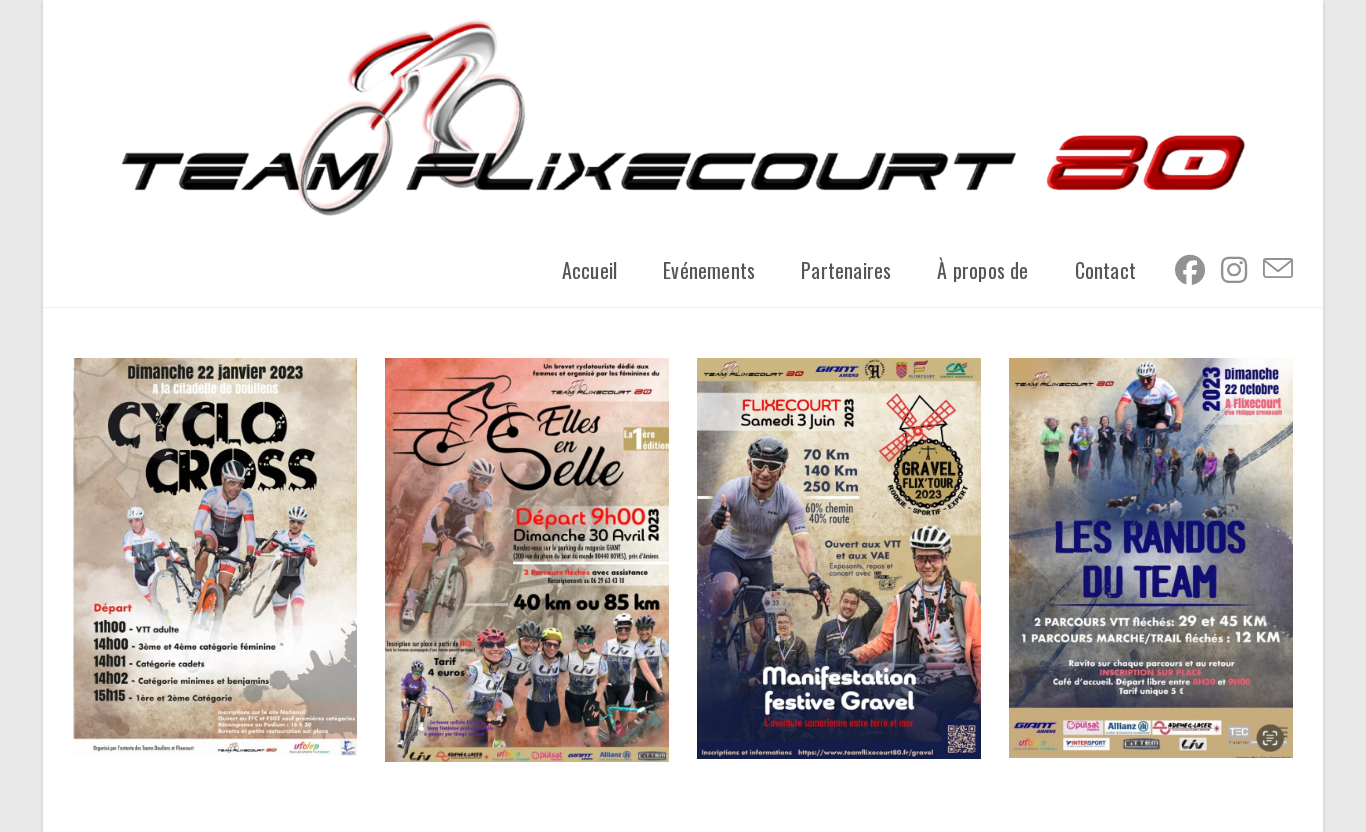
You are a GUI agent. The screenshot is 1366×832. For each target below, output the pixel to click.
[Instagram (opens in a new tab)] (1234, 269)
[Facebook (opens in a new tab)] (1190, 269)
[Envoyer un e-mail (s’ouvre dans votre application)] (1278, 268)
